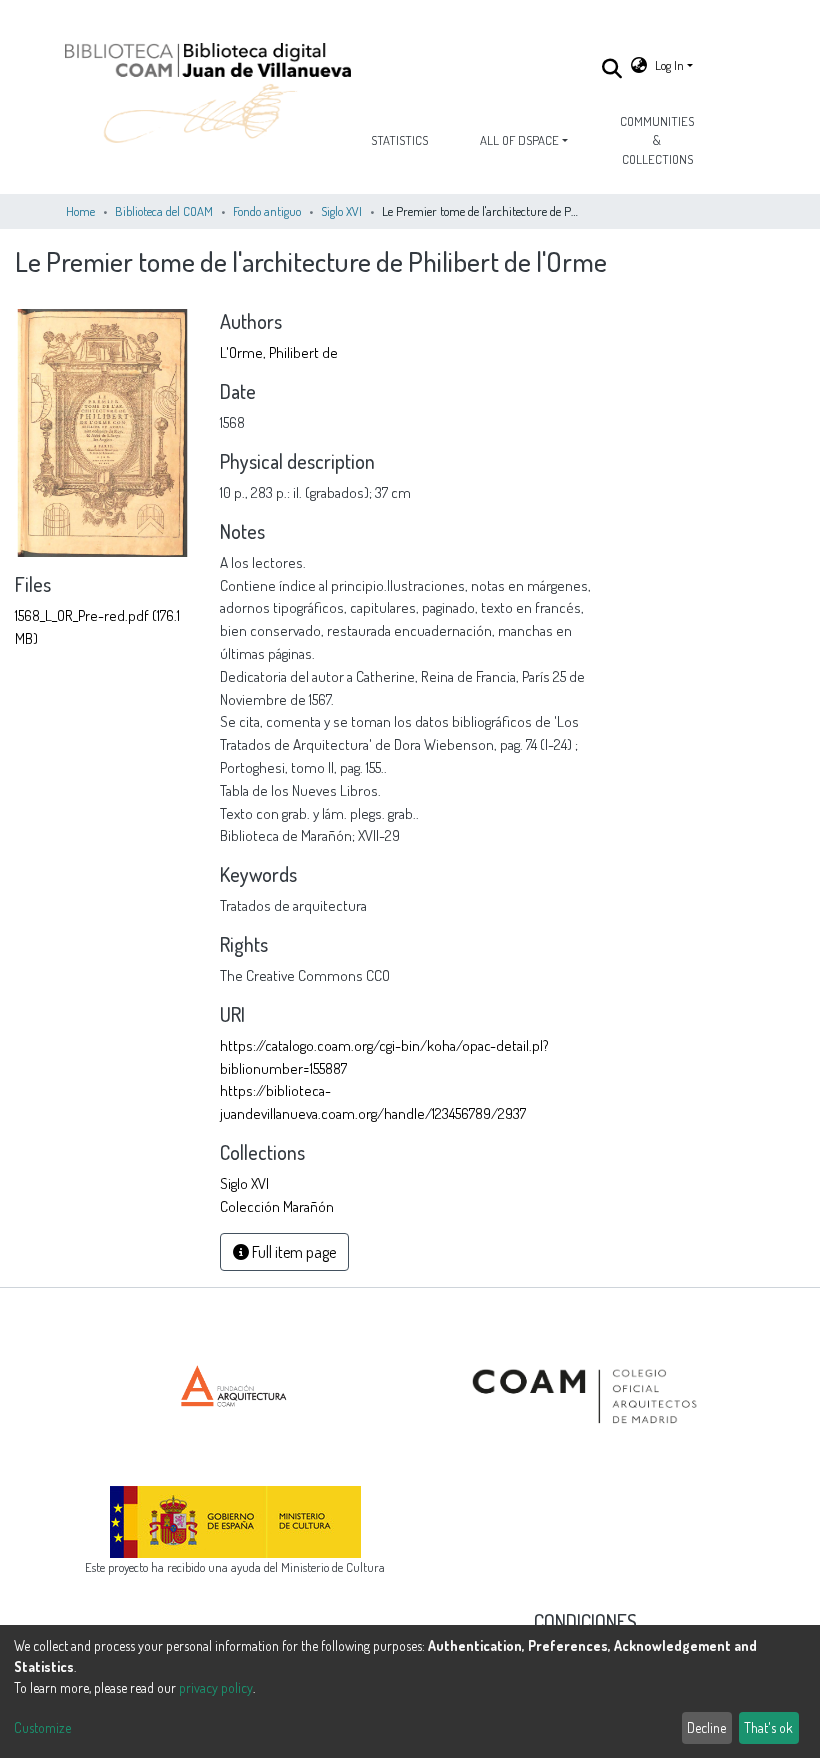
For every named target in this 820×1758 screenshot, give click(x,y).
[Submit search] (612, 68)
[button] (639, 65)
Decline (706, 1727)
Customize (42, 1727)
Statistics (399, 140)
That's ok (768, 1727)
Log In (669, 65)
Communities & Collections (657, 140)
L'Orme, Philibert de (279, 352)
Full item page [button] (292, 1252)
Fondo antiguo (267, 211)
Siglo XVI (341, 211)
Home (80, 211)
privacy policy (216, 1687)
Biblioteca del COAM (164, 211)
